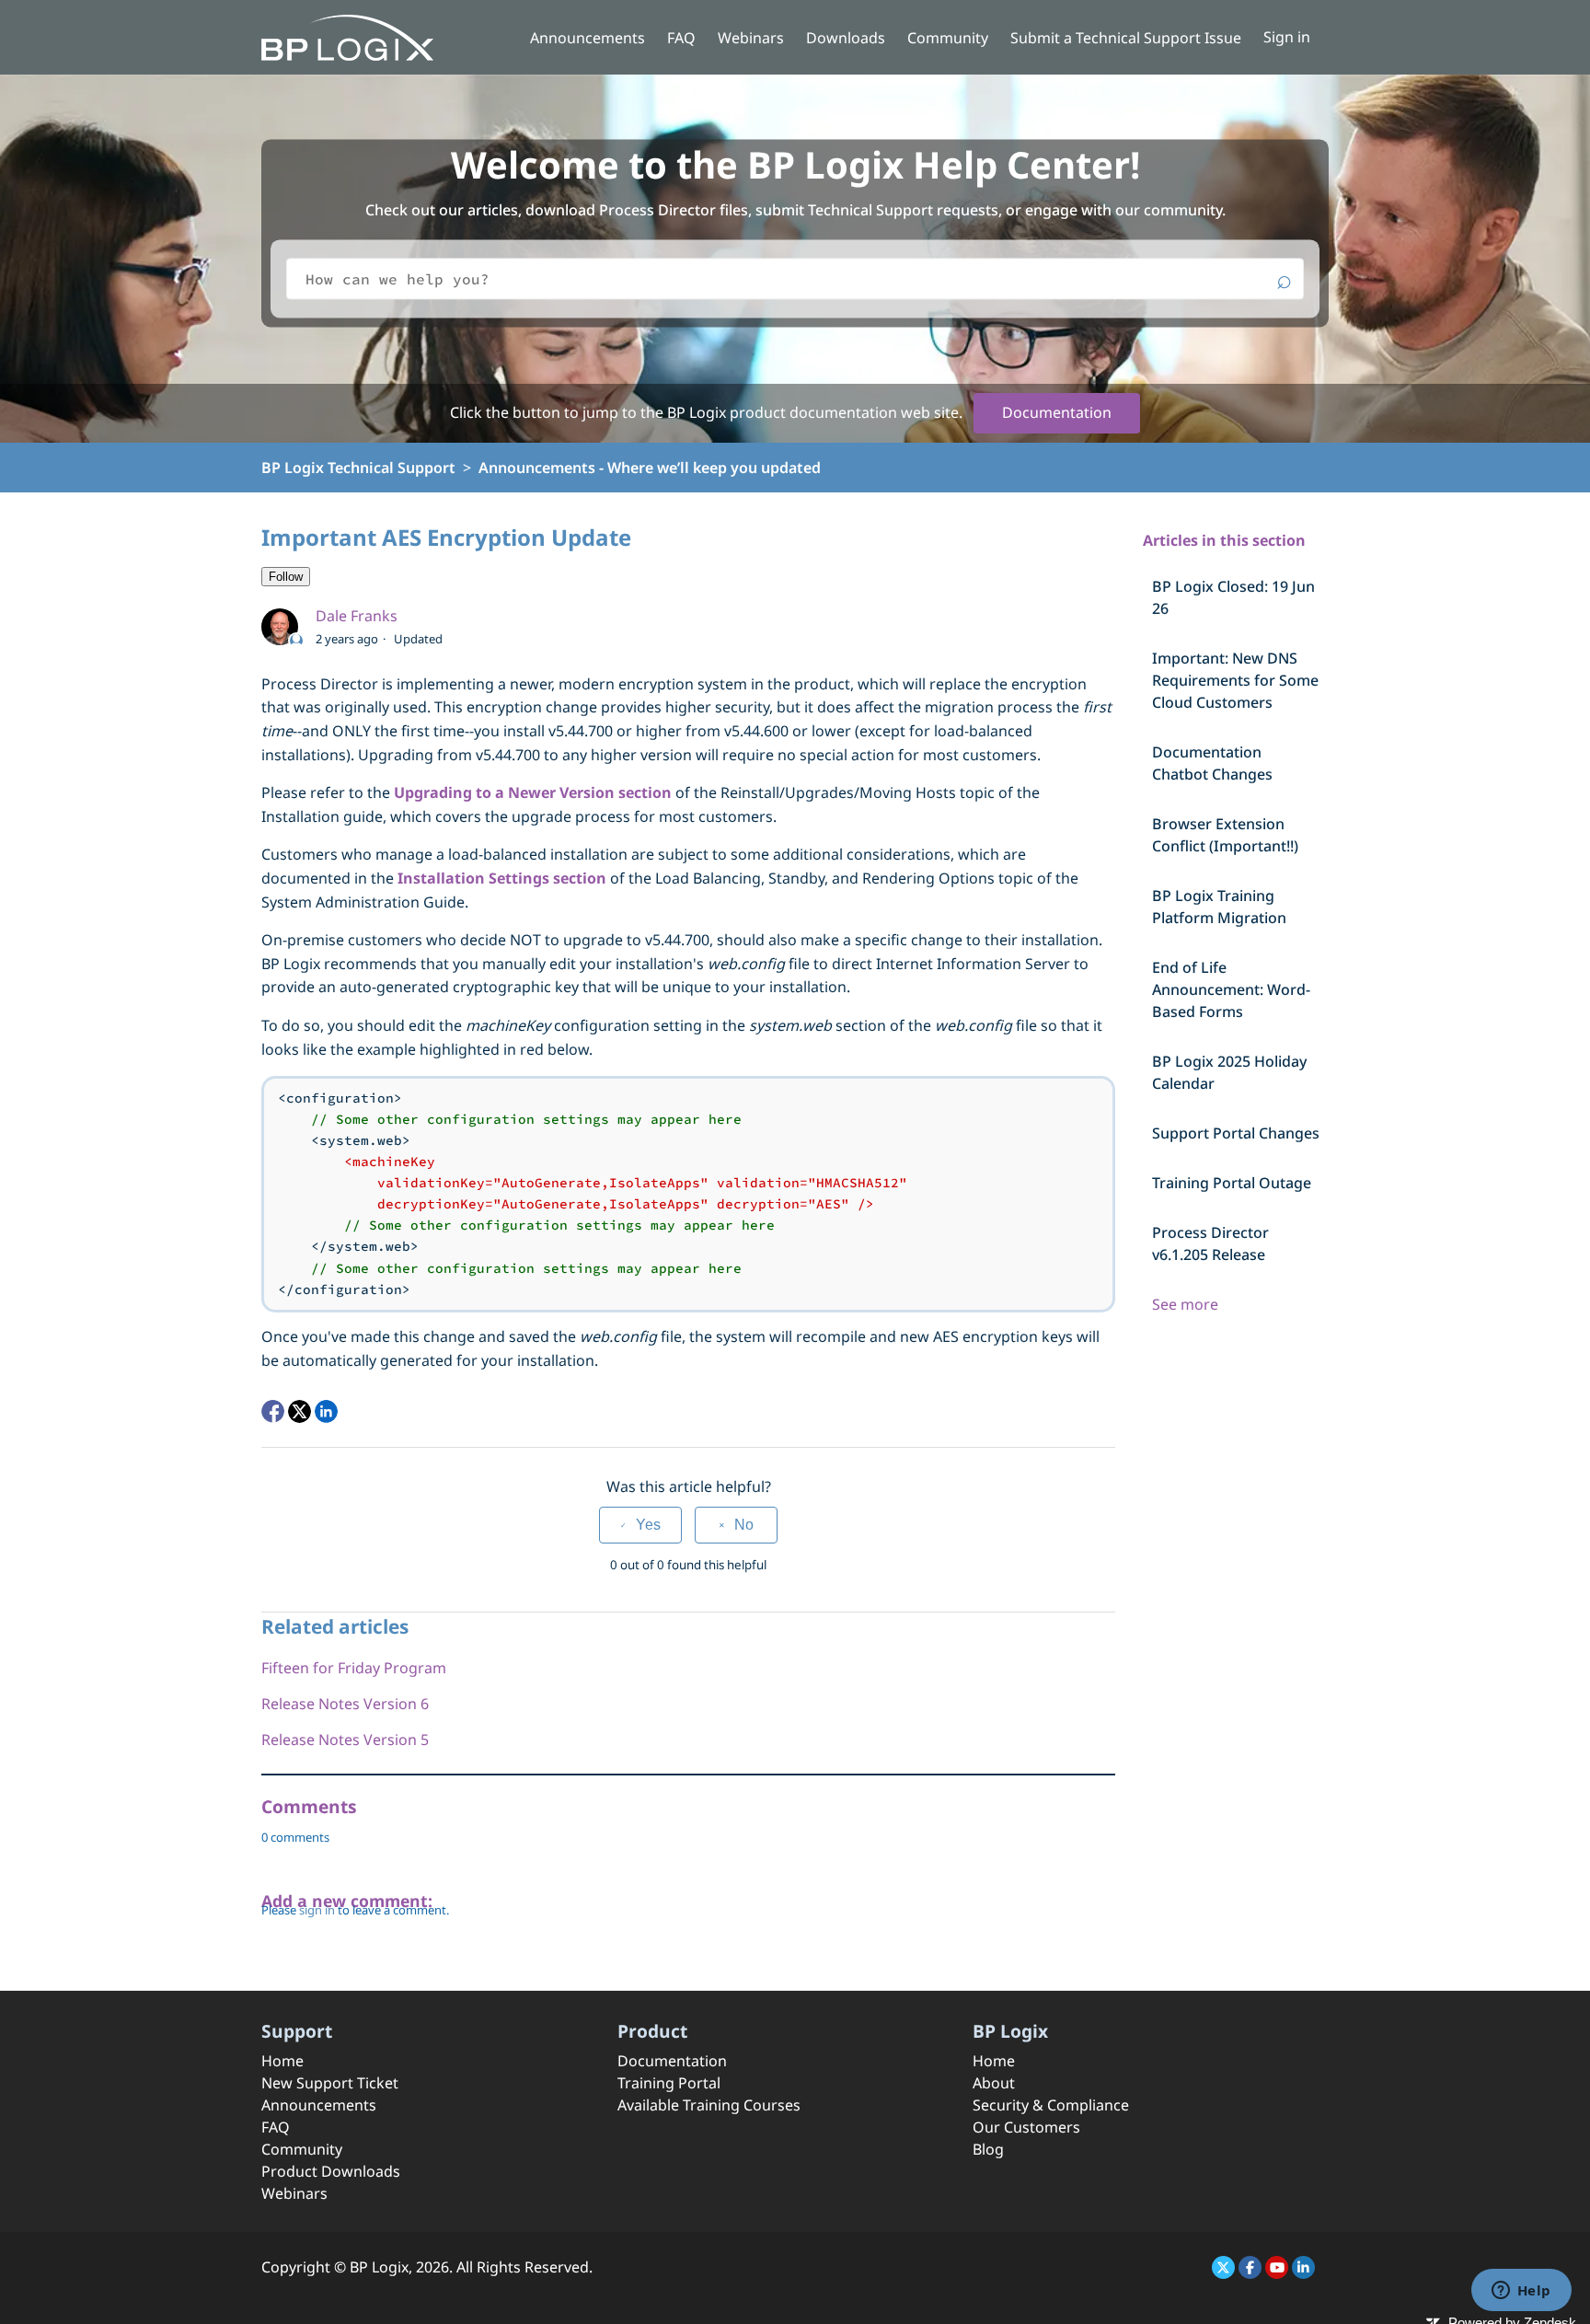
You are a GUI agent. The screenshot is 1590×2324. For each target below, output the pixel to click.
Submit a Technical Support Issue (1126, 38)
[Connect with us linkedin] (1303, 2267)
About (994, 2083)
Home (282, 2061)
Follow (286, 577)
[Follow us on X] (1223, 2267)
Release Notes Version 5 (345, 1740)
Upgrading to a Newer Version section (533, 792)
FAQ (681, 38)
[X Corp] (300, 1411)
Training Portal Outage (1232, 1183)
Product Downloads (331, 2171)
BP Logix (379, 2267)
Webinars (751, 38)
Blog (988, 2149)
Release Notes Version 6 (345, 1704)
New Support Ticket (330, 2083)
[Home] (347, 36)
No (744, 1525)
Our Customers (1026, 2127)
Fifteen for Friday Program (354, 1668)
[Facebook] (273, 1411)
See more (1185, 1304)
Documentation (1057, 412)
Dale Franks (357, 616)
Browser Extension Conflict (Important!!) (1225, 835)
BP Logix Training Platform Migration (1219, 907)
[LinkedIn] (326, 1411)
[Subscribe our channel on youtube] (1277, 2267)
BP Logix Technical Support (358, 468)
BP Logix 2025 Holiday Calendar (1229, 1072)
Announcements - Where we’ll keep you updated (650, 468)
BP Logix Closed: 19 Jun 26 (1233, 597)
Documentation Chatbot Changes (1212, 763)
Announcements (588, 38)
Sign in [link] (1287, 37)
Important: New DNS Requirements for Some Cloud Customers (1235, 680)
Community (948, 38)
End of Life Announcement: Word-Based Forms (1231, 989)
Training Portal (669, 2083)
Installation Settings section (502, 878)
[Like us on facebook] (1250, 2267)
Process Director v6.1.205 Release (1210, 1243)
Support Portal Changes (1236, 1133)
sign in (317, 1910)
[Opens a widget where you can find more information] (1521, 2292)
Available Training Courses (709, 2105)
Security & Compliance (1051, 2105)
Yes (648, 1525)
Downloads (846, 38)
